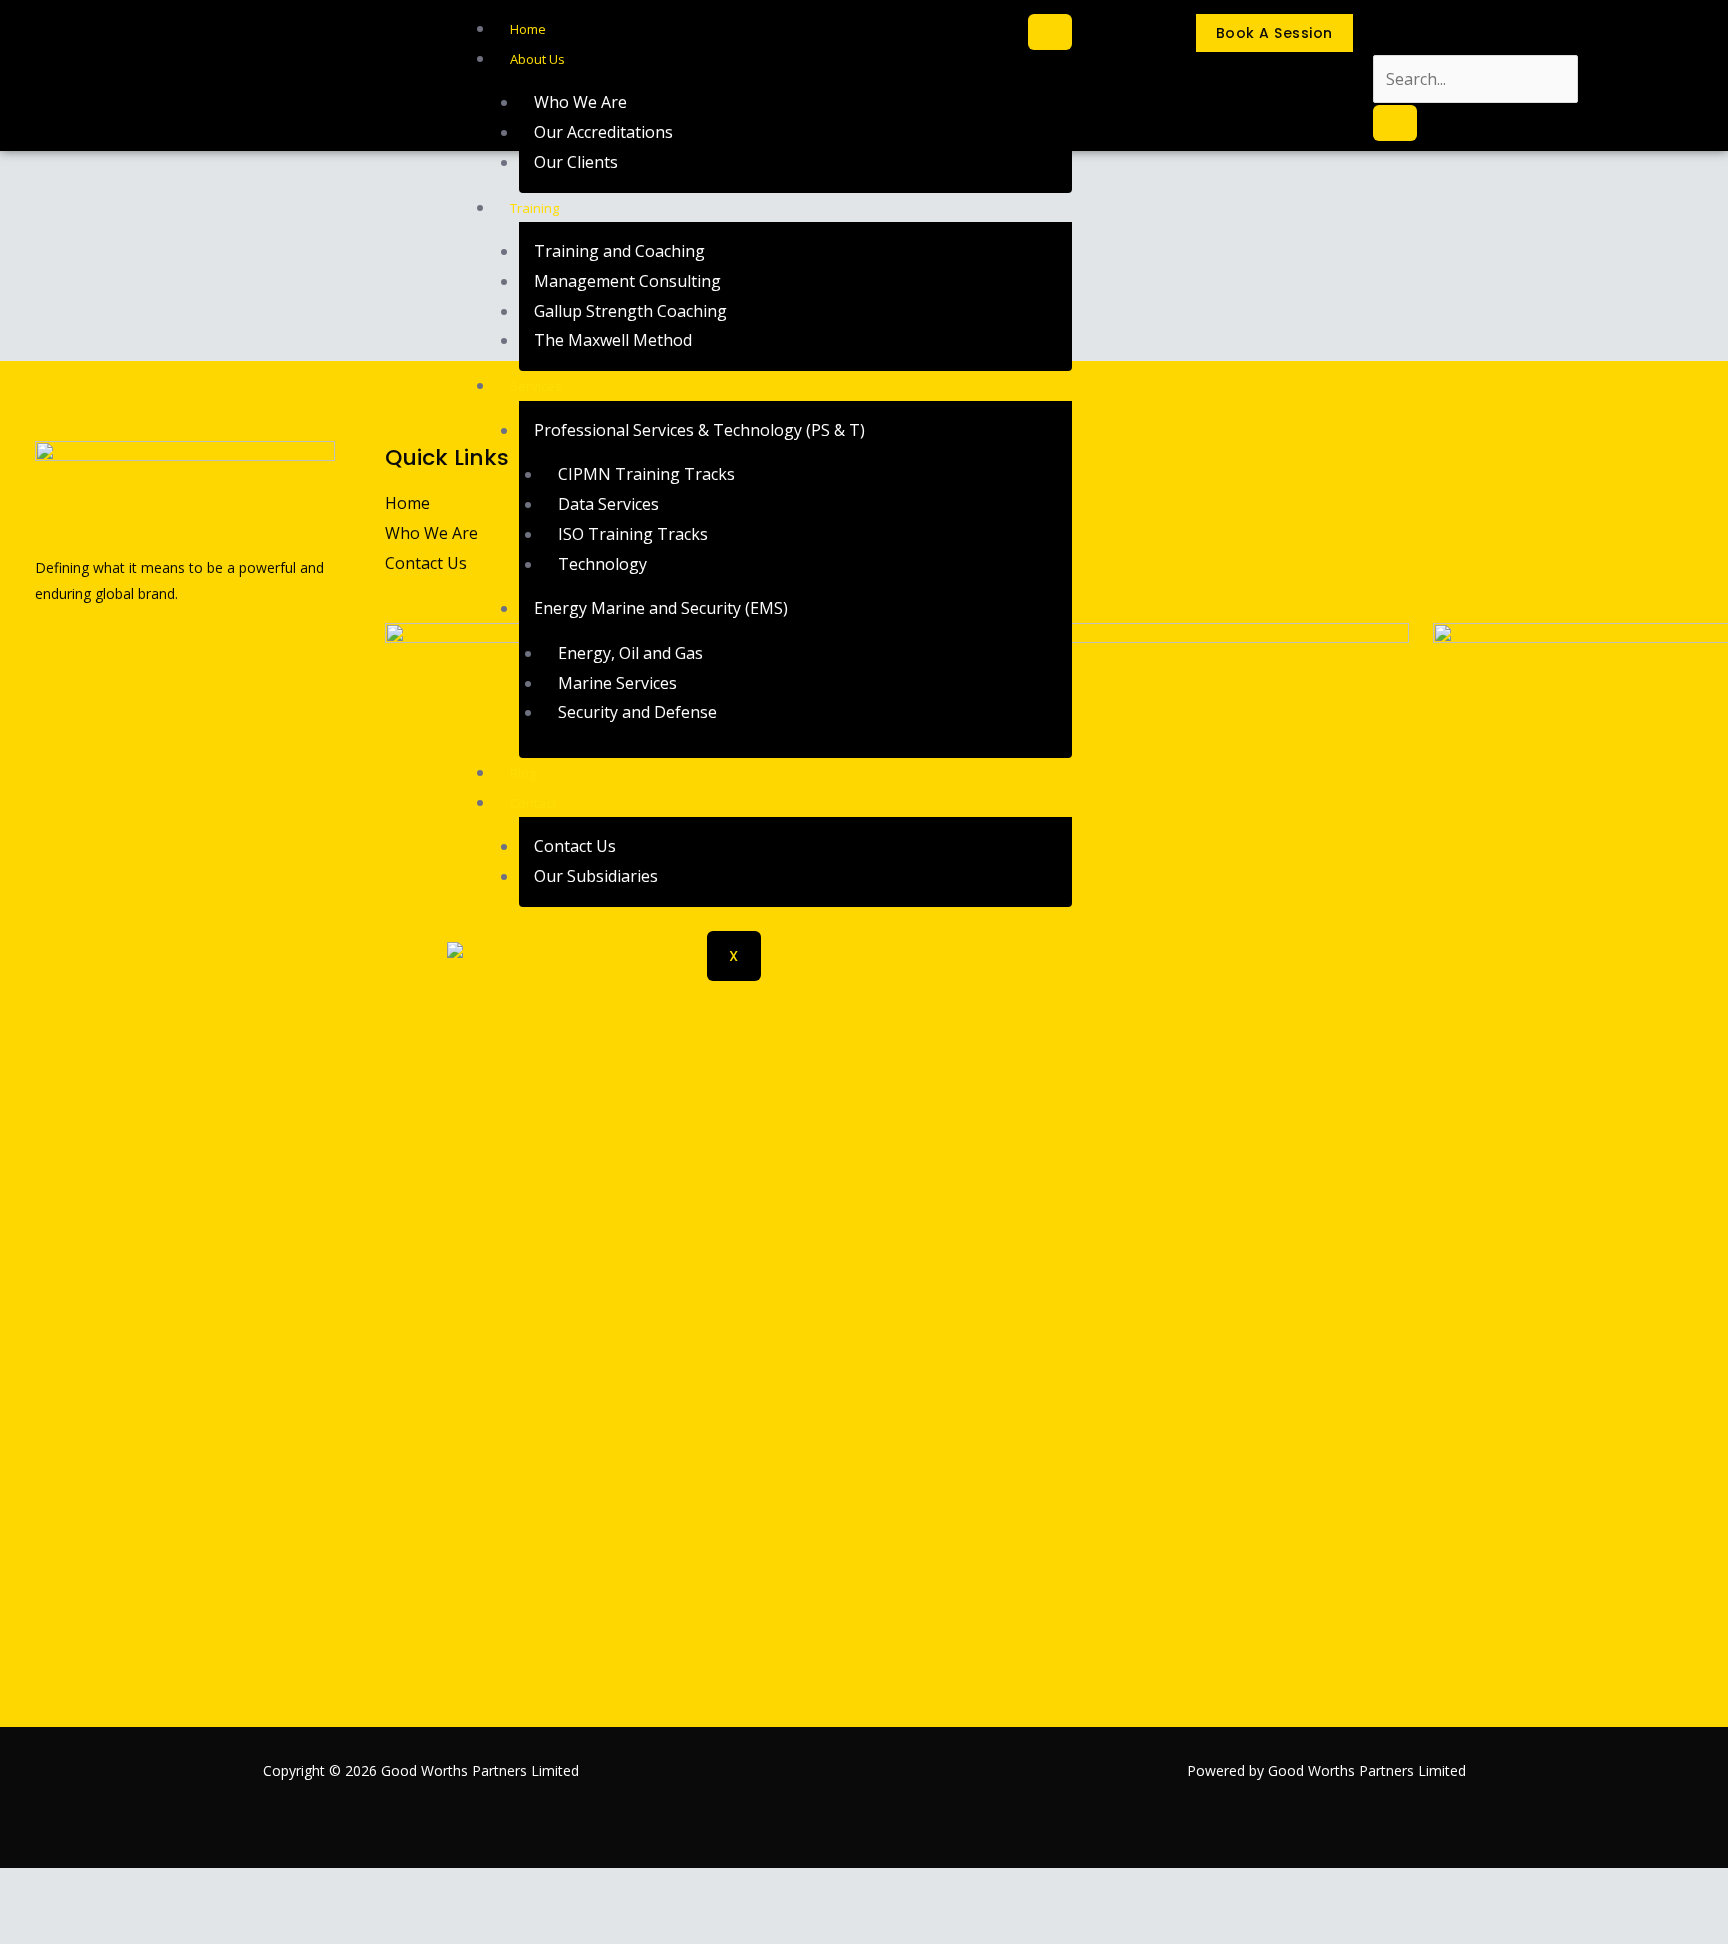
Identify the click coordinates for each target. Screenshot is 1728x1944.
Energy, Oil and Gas (630, 653)
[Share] (118, 1888)
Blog (523, 773)
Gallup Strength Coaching (630, 311)
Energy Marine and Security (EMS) (661, 608)
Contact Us (575, 846)
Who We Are (580, 102)
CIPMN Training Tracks (646, 474)
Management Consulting (627, 281)
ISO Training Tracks (633, 534)
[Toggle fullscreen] (70, 1888)
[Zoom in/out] (22, 1888)
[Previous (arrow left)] (22, 1926)
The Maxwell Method (613, 340)
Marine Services (617, 683)
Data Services (608, 504)
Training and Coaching (619, 251)
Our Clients (576, 162)
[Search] (1395, 123)
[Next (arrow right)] (70, 1926)
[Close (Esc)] (166, 1888)
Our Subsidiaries (596, 876)
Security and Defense (637, 712)
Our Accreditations (603, 132)
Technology (602, 564)
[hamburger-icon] (1050, 32)
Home (528, 29)
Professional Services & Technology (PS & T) (699, 430)
